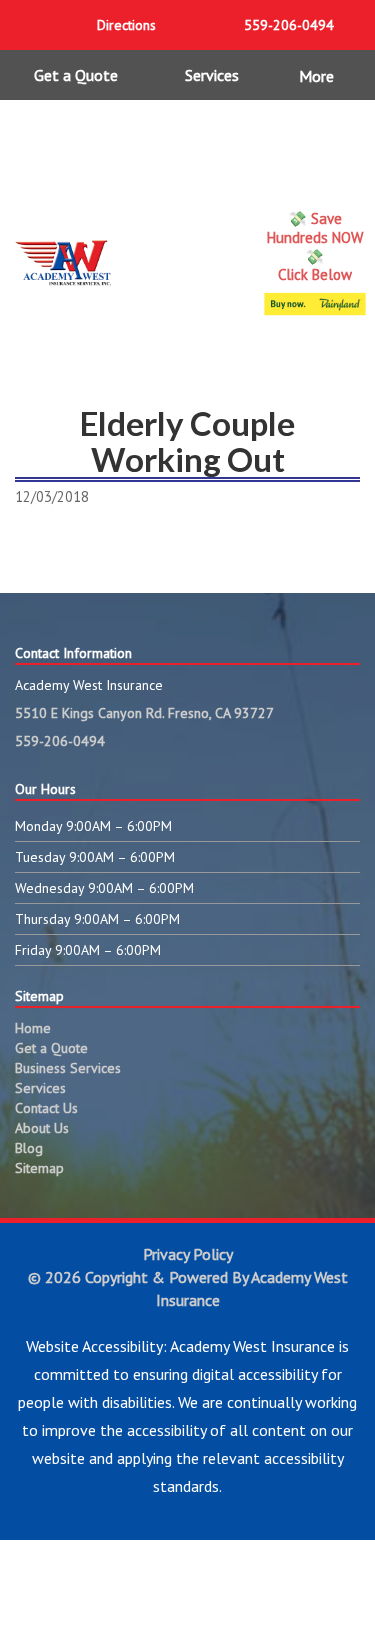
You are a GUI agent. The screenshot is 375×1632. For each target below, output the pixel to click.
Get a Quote (76, 75)
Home (33, 1028)
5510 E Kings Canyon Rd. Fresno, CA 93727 (144, 713)
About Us (42, 1128)
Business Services (68, 1068)
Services (212, 75)
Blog (29, 1148)
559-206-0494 (60, 741)
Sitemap (39, 1168)
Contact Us (46, 1108)
